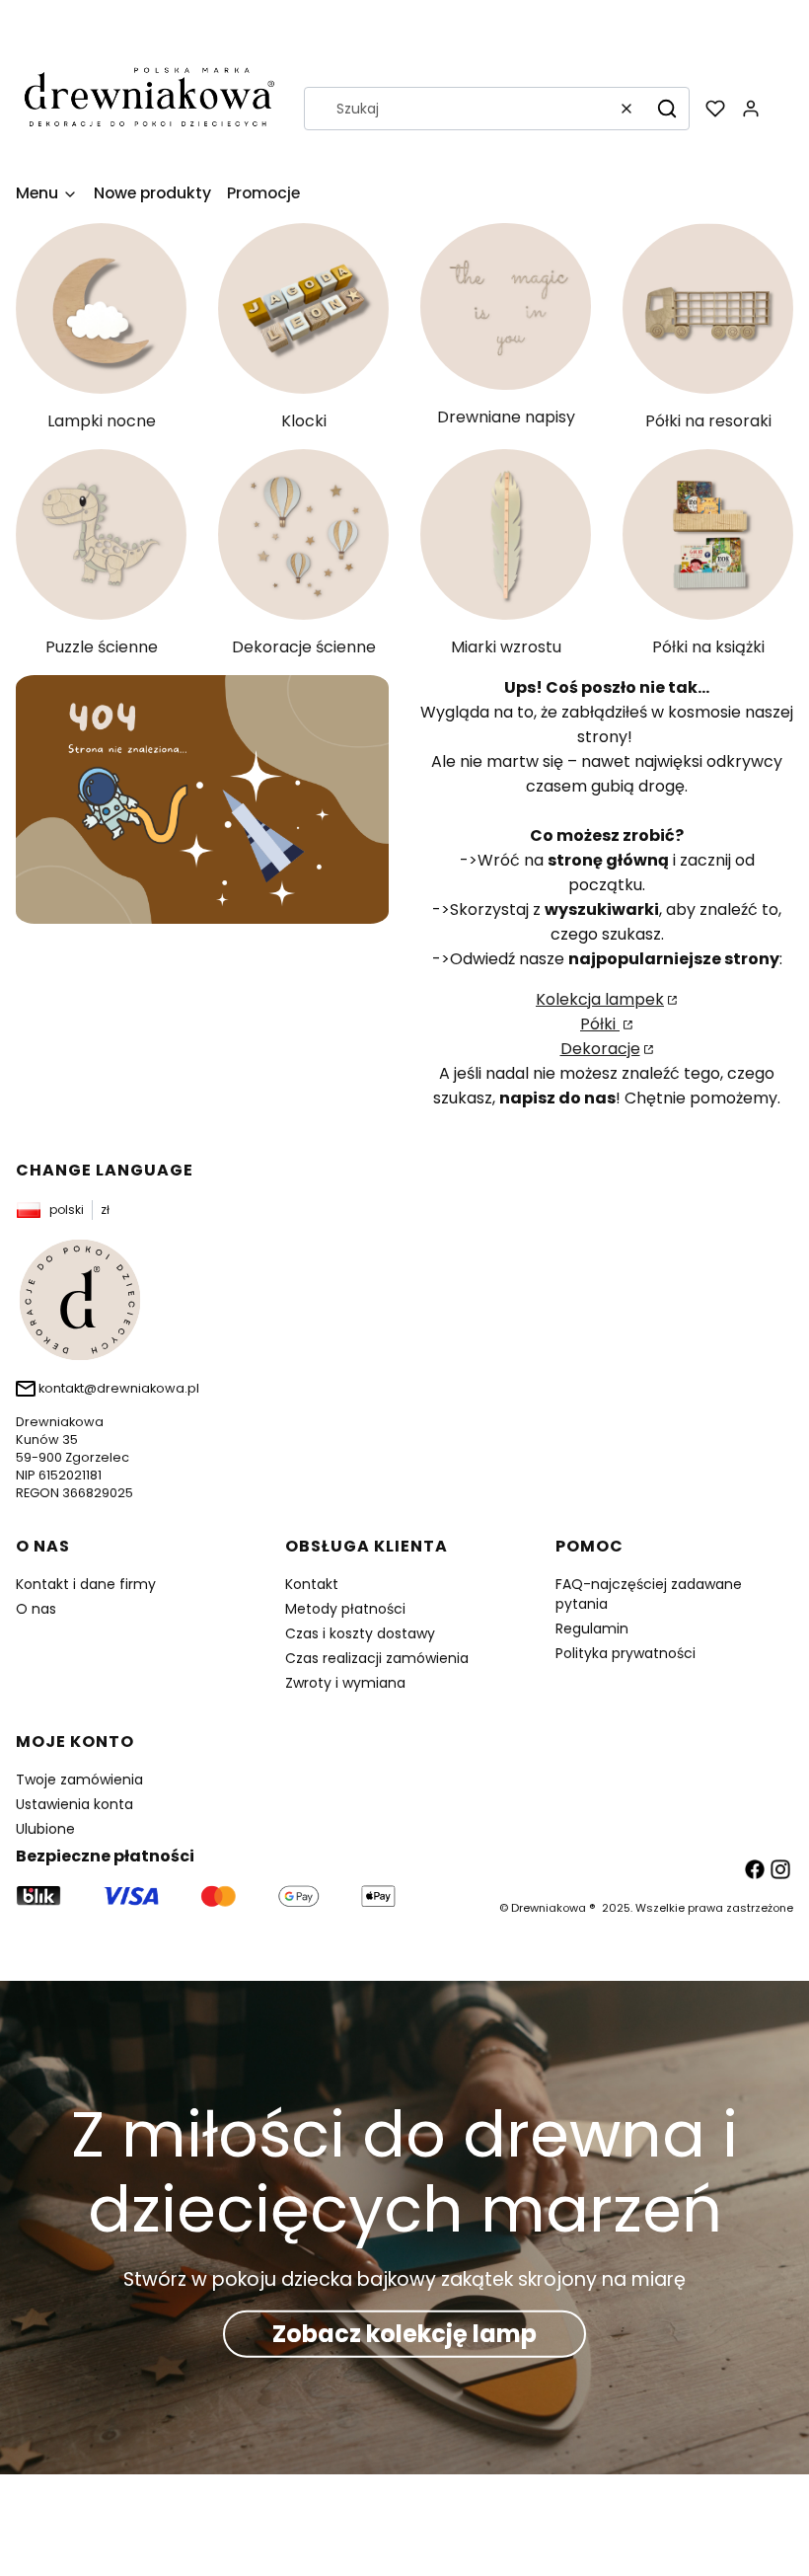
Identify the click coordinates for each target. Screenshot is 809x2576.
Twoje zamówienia (79, 1780)
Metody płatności (345, 1609)
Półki (600, 1024)
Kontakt (312, 1584)
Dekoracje (600, 1049)
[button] (667, 109)
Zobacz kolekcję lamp (404, 2334)
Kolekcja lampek (600, 999)
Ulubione (45, 1829)
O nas (36, 1609)
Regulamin (592, 1629)
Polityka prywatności (625, 1653)
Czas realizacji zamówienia (377, 1658)
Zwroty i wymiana (345, 1683)
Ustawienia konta (74, 1804)
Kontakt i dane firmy (86, 1584)
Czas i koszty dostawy (360, 1633)
